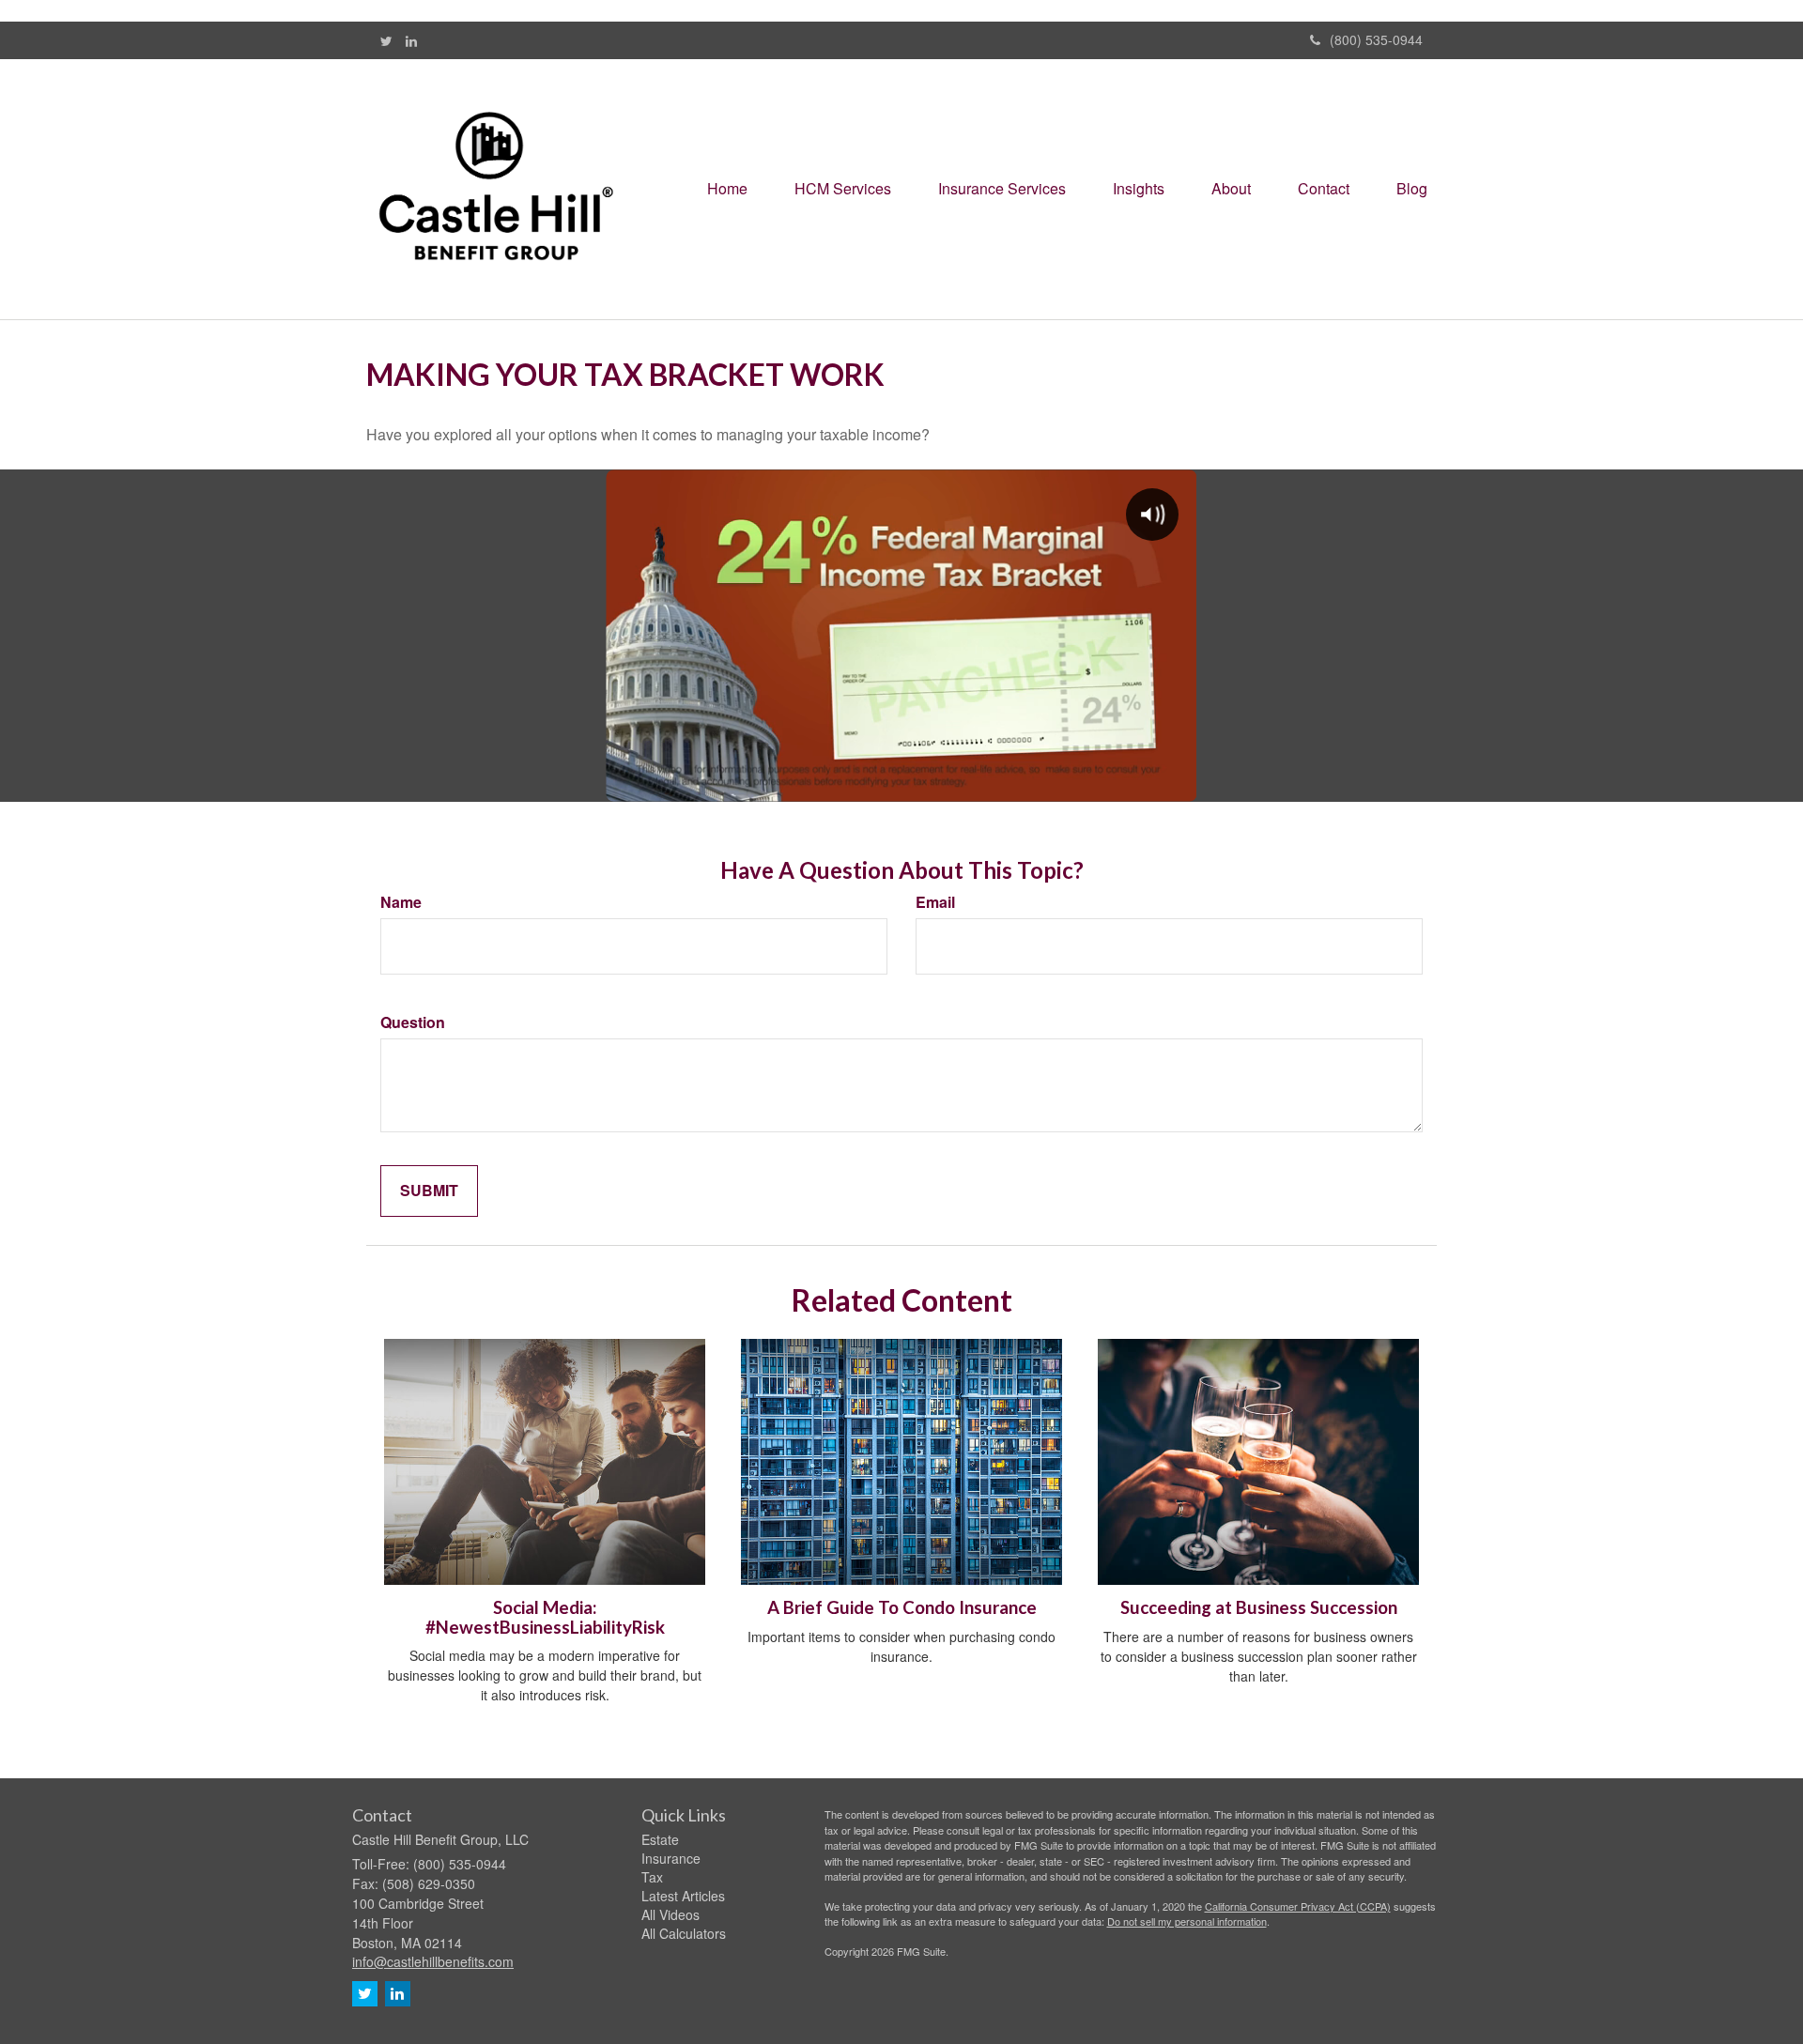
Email (935, 902)
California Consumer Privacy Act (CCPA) (1298, 1906)
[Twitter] (386, 40)
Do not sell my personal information (1187, 1921)
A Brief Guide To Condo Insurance (902, 1607)
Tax (652, 1877)
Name (401, 902)
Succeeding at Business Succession (1259, 1607)
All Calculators (684, 1933)
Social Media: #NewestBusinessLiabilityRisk (545, 1617)
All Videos (670, 1914)
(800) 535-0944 (1376, 39)
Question (413, 1022)
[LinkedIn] (411, 40)
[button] (843, 189)
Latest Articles (683, 1896)
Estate (660, 1839)
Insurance (671, 1858)
